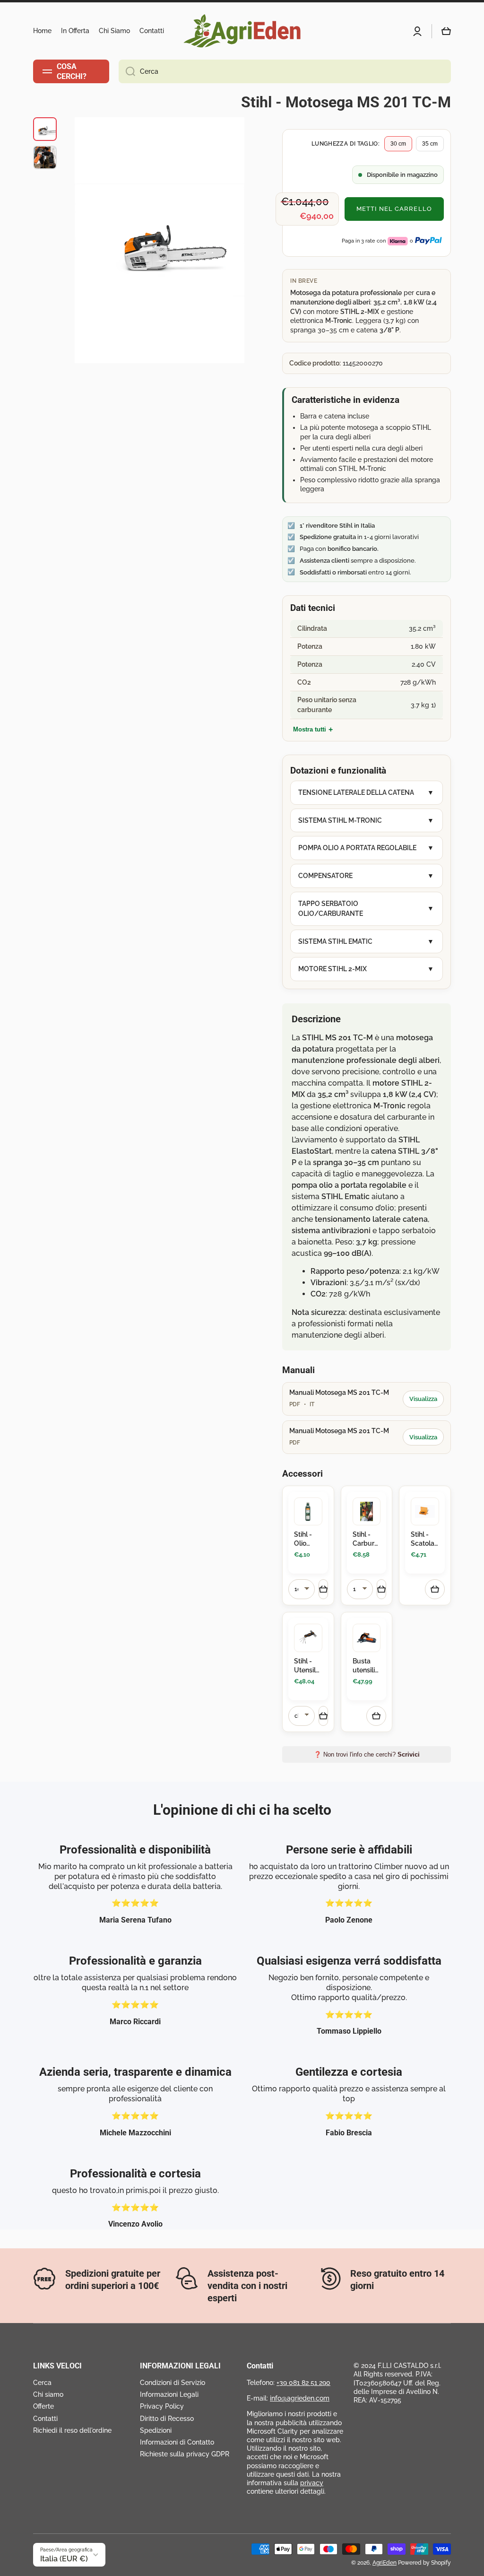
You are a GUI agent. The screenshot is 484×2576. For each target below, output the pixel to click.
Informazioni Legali (169, 2394)
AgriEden (385, 2563)
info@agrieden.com (300, 2398)
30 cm (398, 144)
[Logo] (242, 31)
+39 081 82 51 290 (303, 2383)
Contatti (45, 2419)
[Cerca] (127, 71)
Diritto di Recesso (167, 2419)
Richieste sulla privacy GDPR (185, 2454)
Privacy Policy (162, 2406)
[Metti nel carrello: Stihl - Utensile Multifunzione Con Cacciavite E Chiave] (323, 1716)
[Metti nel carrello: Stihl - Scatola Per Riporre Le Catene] (435, 1589)
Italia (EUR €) (64, 2559)
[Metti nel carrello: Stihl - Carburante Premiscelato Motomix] (381, 1589)
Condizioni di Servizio (173, 2383)
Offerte (43, 2406)
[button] (446, 31)
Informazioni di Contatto (177, 2442)
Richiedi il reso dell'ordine (72, 2430)
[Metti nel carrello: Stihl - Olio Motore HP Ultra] (323, 1589)
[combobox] (285, 71)
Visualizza (423, 1399)
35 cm (430, 144)
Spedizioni (156, 2430)
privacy (312, 2483)
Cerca (42, 2383)
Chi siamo (48, 2394)
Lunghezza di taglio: (346, 144)
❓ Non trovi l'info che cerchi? (367, 1754)
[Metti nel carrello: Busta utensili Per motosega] (376, 1716)
